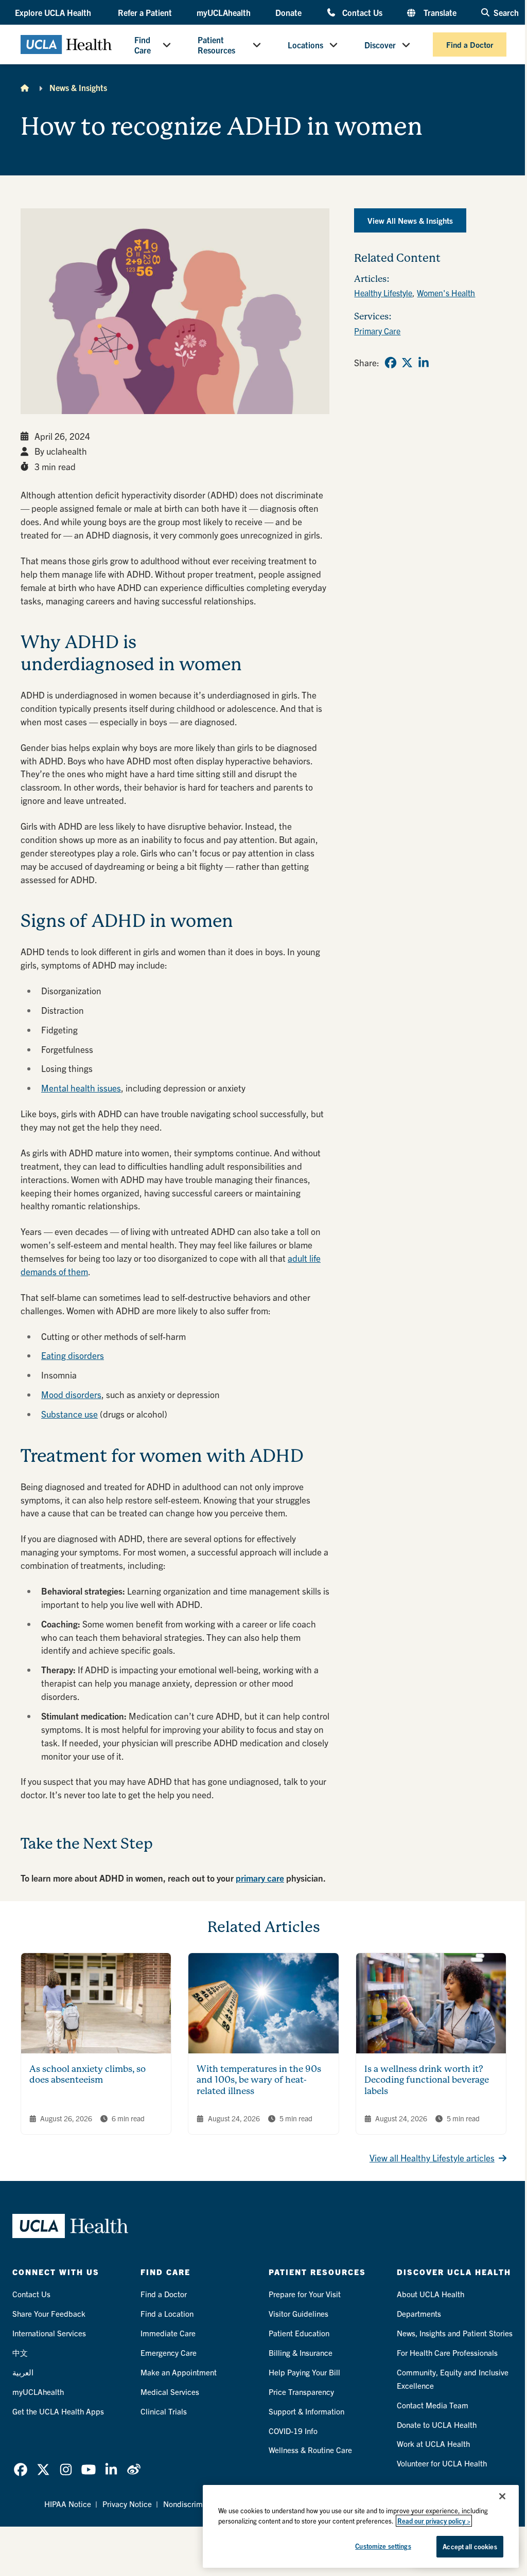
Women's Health (446, 293)
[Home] (25, 87)
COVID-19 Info (293, 2431)
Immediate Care (168, 2333)
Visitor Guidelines (298, 2313)
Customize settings (383, 2546)
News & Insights (78, 87)
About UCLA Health (431, 2294)
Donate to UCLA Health (437, 2425)
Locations (305, 45)
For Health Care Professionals (447, 2353)
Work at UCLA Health (433, 2444)
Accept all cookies (470, 2546)
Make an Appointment (179, 2372)
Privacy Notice (127, 2504)
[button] (54, 12)
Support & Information (306, 2411)
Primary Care (377, 331)
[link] (391, 363)
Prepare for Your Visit (305, 2294)
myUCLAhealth (224, 12)
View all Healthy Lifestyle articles (432, 2158)
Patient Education (299, 2333)
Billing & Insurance (301, 2353)
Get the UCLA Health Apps (58, 2411)
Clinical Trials (164, 2411)
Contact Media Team (433, 2405)
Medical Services (170, 2392)
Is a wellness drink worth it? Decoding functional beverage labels (427, 2080)
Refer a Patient (145, 12)
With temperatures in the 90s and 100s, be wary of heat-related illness (259, 2080)
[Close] (502, 2496)
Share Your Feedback (49, 2313)
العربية (23, 2372)
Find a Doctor (470, 44)
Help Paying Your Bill (304, 2372)
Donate (288, 12)
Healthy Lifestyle (383, 293)
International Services (49, 2333)
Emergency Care (169, 2353)
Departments (419, 2313)
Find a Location (167, 2313)
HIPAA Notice (68, 2504)
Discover (380, 45)
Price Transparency (301, 2392)
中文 (20, 2353)
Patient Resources (216, 45)
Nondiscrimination (195, 2504)
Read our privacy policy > (434, 2521)
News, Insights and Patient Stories (455, 2333)
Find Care (143, 45)
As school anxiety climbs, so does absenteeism (87, 2074)
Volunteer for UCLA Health (442, 2463)
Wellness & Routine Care (310, 2450)
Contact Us (362, 12)
